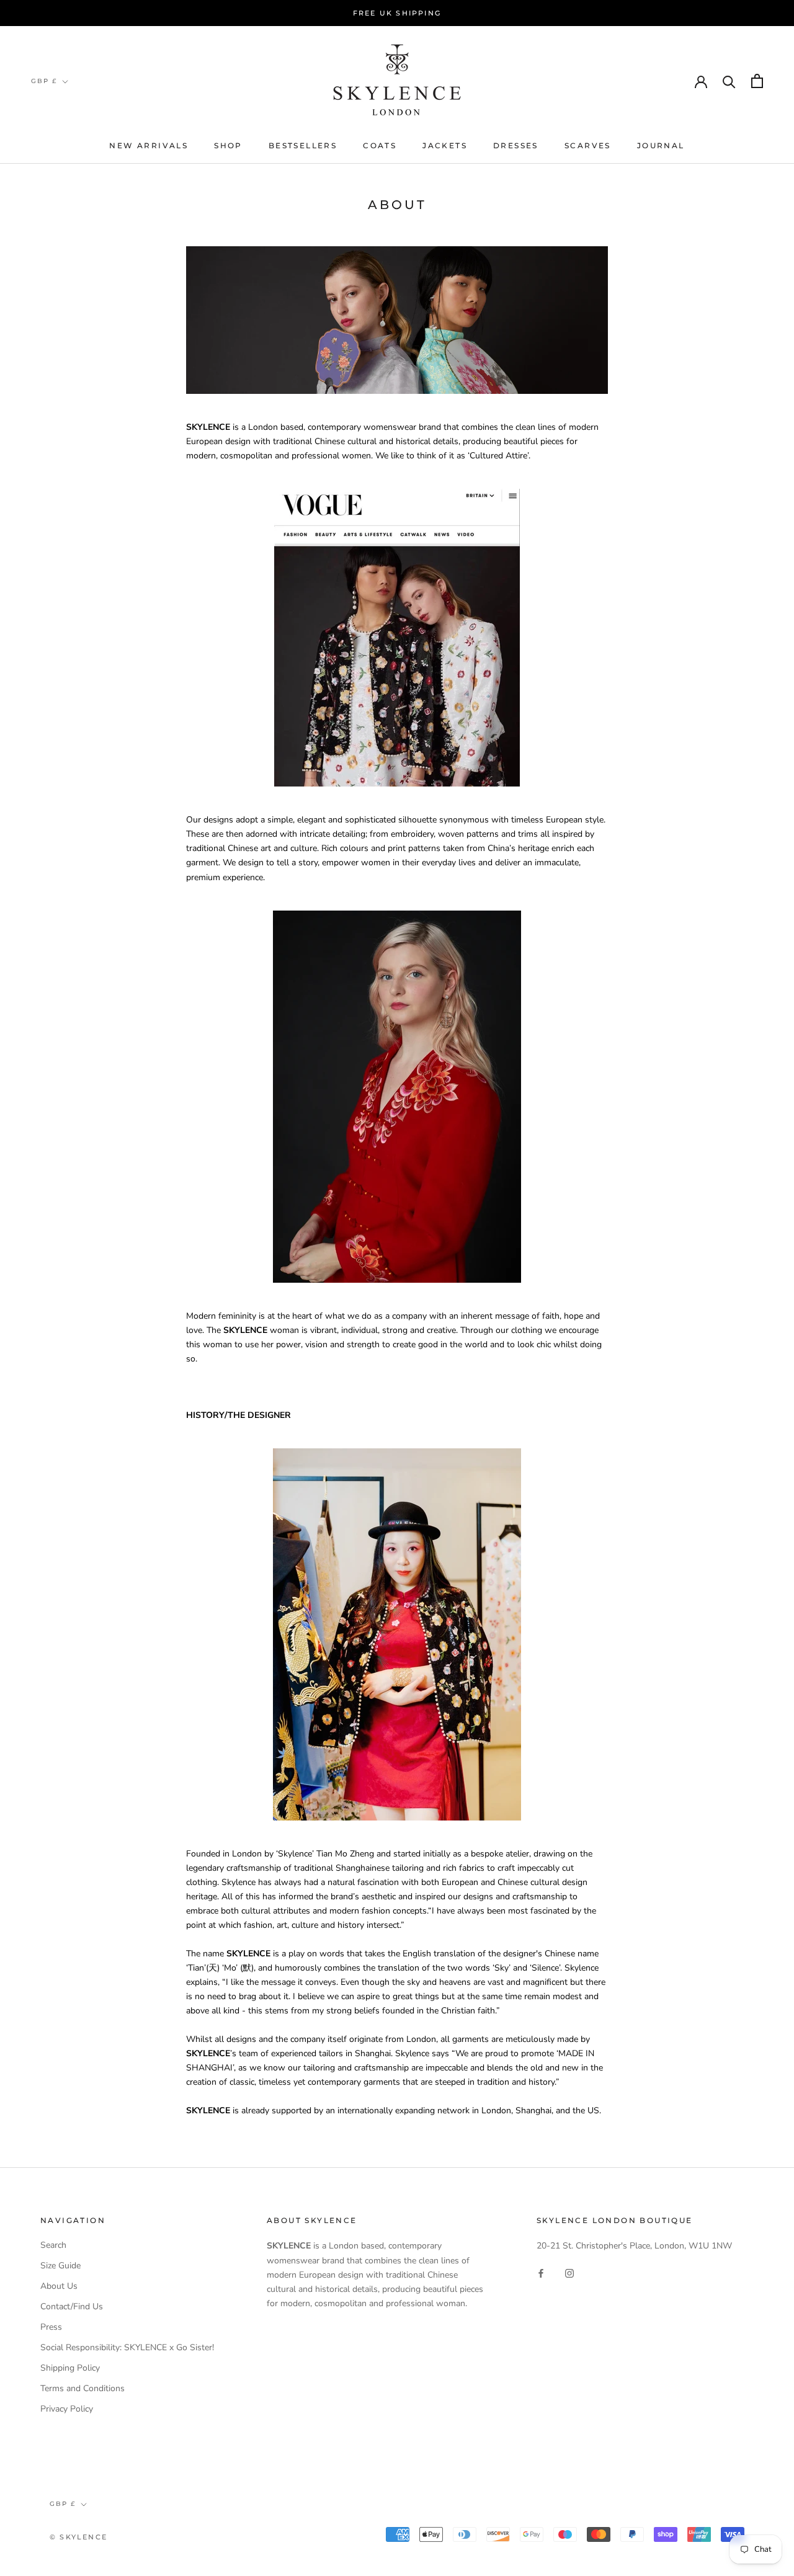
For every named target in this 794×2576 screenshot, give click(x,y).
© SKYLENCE (78, 2537)
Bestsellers (303, 145)
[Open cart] (757, 81)
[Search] (729, 81)
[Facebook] (541, 2273)
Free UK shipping (397, 13)
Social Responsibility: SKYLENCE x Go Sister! (127, 2347)
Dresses (516, 145)
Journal (661, 145)
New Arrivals (149, 145)
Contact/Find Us (72, 2306)
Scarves (588, 145)
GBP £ (44, 81)
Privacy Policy (67, 2409)
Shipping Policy (70, 2368)
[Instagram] (569, 2273)
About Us (59, 2286)
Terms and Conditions (83, 2388)
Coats (380, 145)
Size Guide (60, 2266)
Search (53, 2245)
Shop (228, 145)
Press (51, 2327)
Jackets (445, 145)
